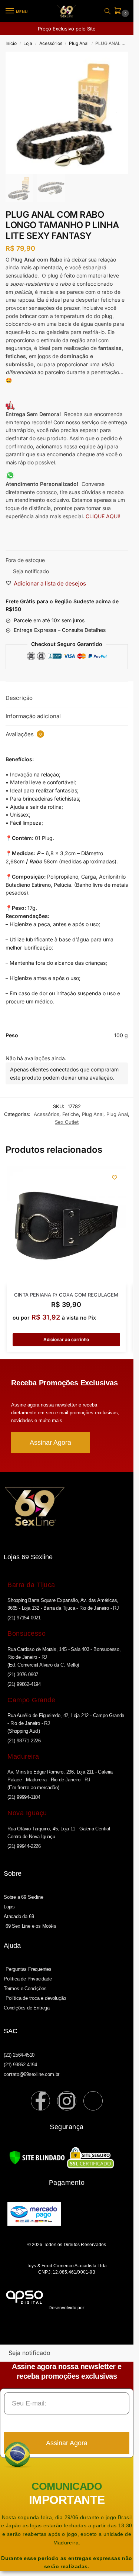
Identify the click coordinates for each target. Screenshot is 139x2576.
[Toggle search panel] (107, 11)
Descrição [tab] (19, 698)
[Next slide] (116, 113)
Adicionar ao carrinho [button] (66, 1339)
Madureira (23, 1756)
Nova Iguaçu (27, 1813)
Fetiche (71, 1114)
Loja (28, 43)
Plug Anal (79, 43)
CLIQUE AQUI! (104, 516)
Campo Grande (31, 1700)
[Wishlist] (115, 1177)
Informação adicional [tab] (33, 716)
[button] (119, 11)
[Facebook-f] (40, 2101)
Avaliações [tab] (24, 734)
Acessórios (51, 43)
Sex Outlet (67, 1122)
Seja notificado (31, 571)
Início (11, 43)
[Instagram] (67, 2101)
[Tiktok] (93, 2101)
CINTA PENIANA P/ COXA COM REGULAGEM (66, 1295)
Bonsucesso (27, 1633)
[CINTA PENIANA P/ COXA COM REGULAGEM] (66, 1226)
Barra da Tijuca (31, 1585)
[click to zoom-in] (67, 113)
